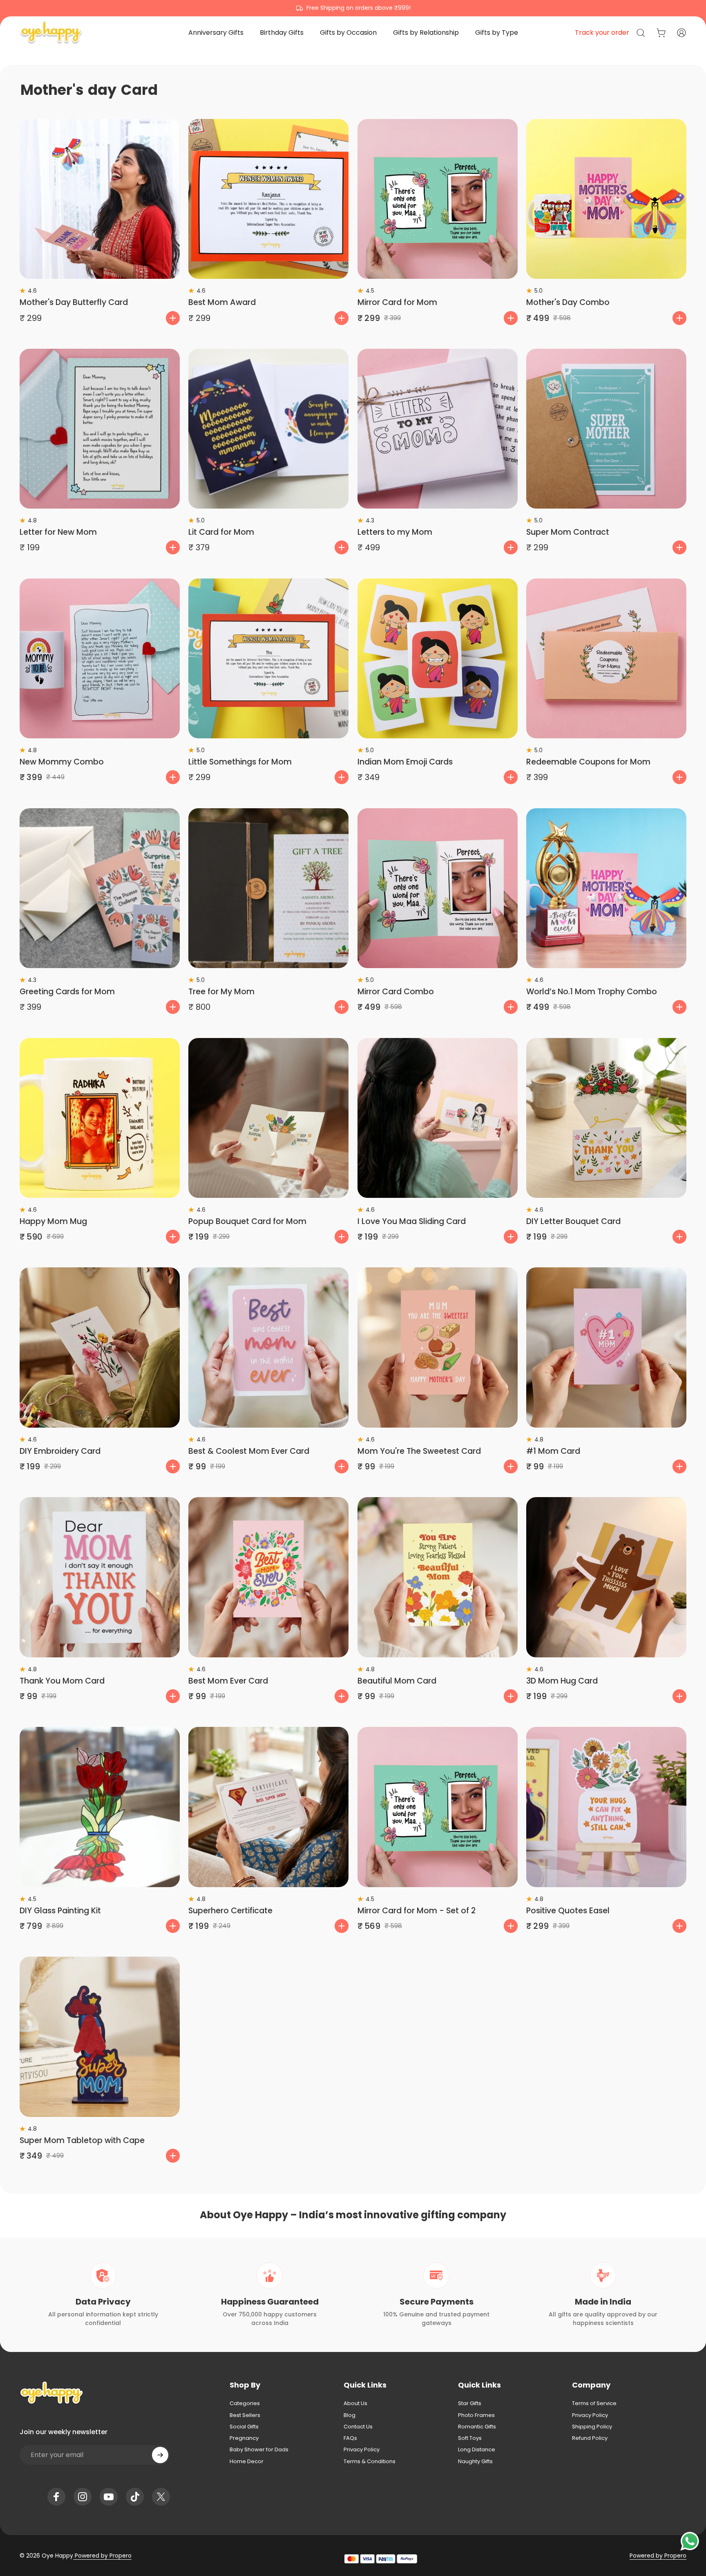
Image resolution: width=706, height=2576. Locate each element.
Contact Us (358, 2427)
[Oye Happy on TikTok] (135, 2497)
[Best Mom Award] (268, 199)
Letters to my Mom (395, 532)
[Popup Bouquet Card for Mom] (268, 1118)
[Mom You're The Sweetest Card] (438, 1347)
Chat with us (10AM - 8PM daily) (353, 8)
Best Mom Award (222, 302)
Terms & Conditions (370, 2462)
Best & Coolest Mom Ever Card (249, 1451)
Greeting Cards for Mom (67, 992)
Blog (350, 2415)
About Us (355, 2403)
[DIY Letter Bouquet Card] (606, 1118)
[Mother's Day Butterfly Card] (100, 199)
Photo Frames (476, 2415)
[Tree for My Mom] (268, 888)
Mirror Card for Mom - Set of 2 (417, 1911)
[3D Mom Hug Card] (606, 1577)
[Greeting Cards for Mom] (100, 888)
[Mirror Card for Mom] (438, 199)
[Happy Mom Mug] (100, 1118)
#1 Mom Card (553, 1451)
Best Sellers (245, 2415)
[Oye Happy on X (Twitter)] (161, 2497)
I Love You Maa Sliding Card (412, 1221)
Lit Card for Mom (221, 532)
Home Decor (247, 2462)
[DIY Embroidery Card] (100, 1347)
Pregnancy (244, 2438)
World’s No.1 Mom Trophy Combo (592, 992)
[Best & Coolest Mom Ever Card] (268, 1347)
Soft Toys (470, 2438)
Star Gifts (470, 2403)
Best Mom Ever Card (228, 1681)
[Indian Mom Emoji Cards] (438, 659)
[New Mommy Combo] (100, 659)
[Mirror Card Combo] (438, 888)
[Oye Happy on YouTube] (109, 2497)
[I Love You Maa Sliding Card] (438, 1118)
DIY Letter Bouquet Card (573, 1221)
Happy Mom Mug (53, 1221)
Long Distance (477, 2450)
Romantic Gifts (477, 2427)
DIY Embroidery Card (60, 1451)
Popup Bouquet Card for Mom (247, 1221)
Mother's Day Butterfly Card (74, 302)
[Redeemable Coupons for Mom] (606, 659)
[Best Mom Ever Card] (268, 1577)
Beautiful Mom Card (397, 1681)
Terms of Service (594, 2403)
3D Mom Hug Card (562, 1681)
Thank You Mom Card (62, 1681)
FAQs (350, 2438)
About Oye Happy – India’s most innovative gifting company (353, 2215)
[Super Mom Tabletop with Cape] (100, 2037)
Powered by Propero (102, 2556)
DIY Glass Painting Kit (60, 1911)
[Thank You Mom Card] (100, 1577)
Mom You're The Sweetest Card (419, 1451)
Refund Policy (590, 2438)
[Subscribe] (160, 2455)
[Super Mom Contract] (606, 429)
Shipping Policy (592, 2427)
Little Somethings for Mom (240, 762)
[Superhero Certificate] (268, 1807)
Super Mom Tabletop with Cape (82, 2140)
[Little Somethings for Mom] (268, 659)
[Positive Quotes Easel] (606, 1807)
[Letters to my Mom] (438, 429)
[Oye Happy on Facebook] (56, 2497)
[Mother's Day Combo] (606, 199)
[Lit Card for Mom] (268, 429)
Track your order (602, 33)
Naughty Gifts (475, 2462)
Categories (245, 2403)
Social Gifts (244, 2427)
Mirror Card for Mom (397, 302)
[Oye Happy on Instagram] (83, 2497)
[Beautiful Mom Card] (438, 1577)
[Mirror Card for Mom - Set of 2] (438, 1807)
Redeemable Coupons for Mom (588, 762)
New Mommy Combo (62, 762)
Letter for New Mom (58, 532)
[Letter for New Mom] (100, 429)
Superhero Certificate (230, 1911)
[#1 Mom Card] (606, 1347)
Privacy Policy (362, 2450)
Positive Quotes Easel (568, 1911)
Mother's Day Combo (568, 302)
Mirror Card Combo (396, 992)
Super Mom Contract (568, 532)
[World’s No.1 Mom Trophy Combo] (606, 888)
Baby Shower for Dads (259, 2450)
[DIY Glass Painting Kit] (100, 1807)
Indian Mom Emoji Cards (405, 762)
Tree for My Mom (221, 992)
